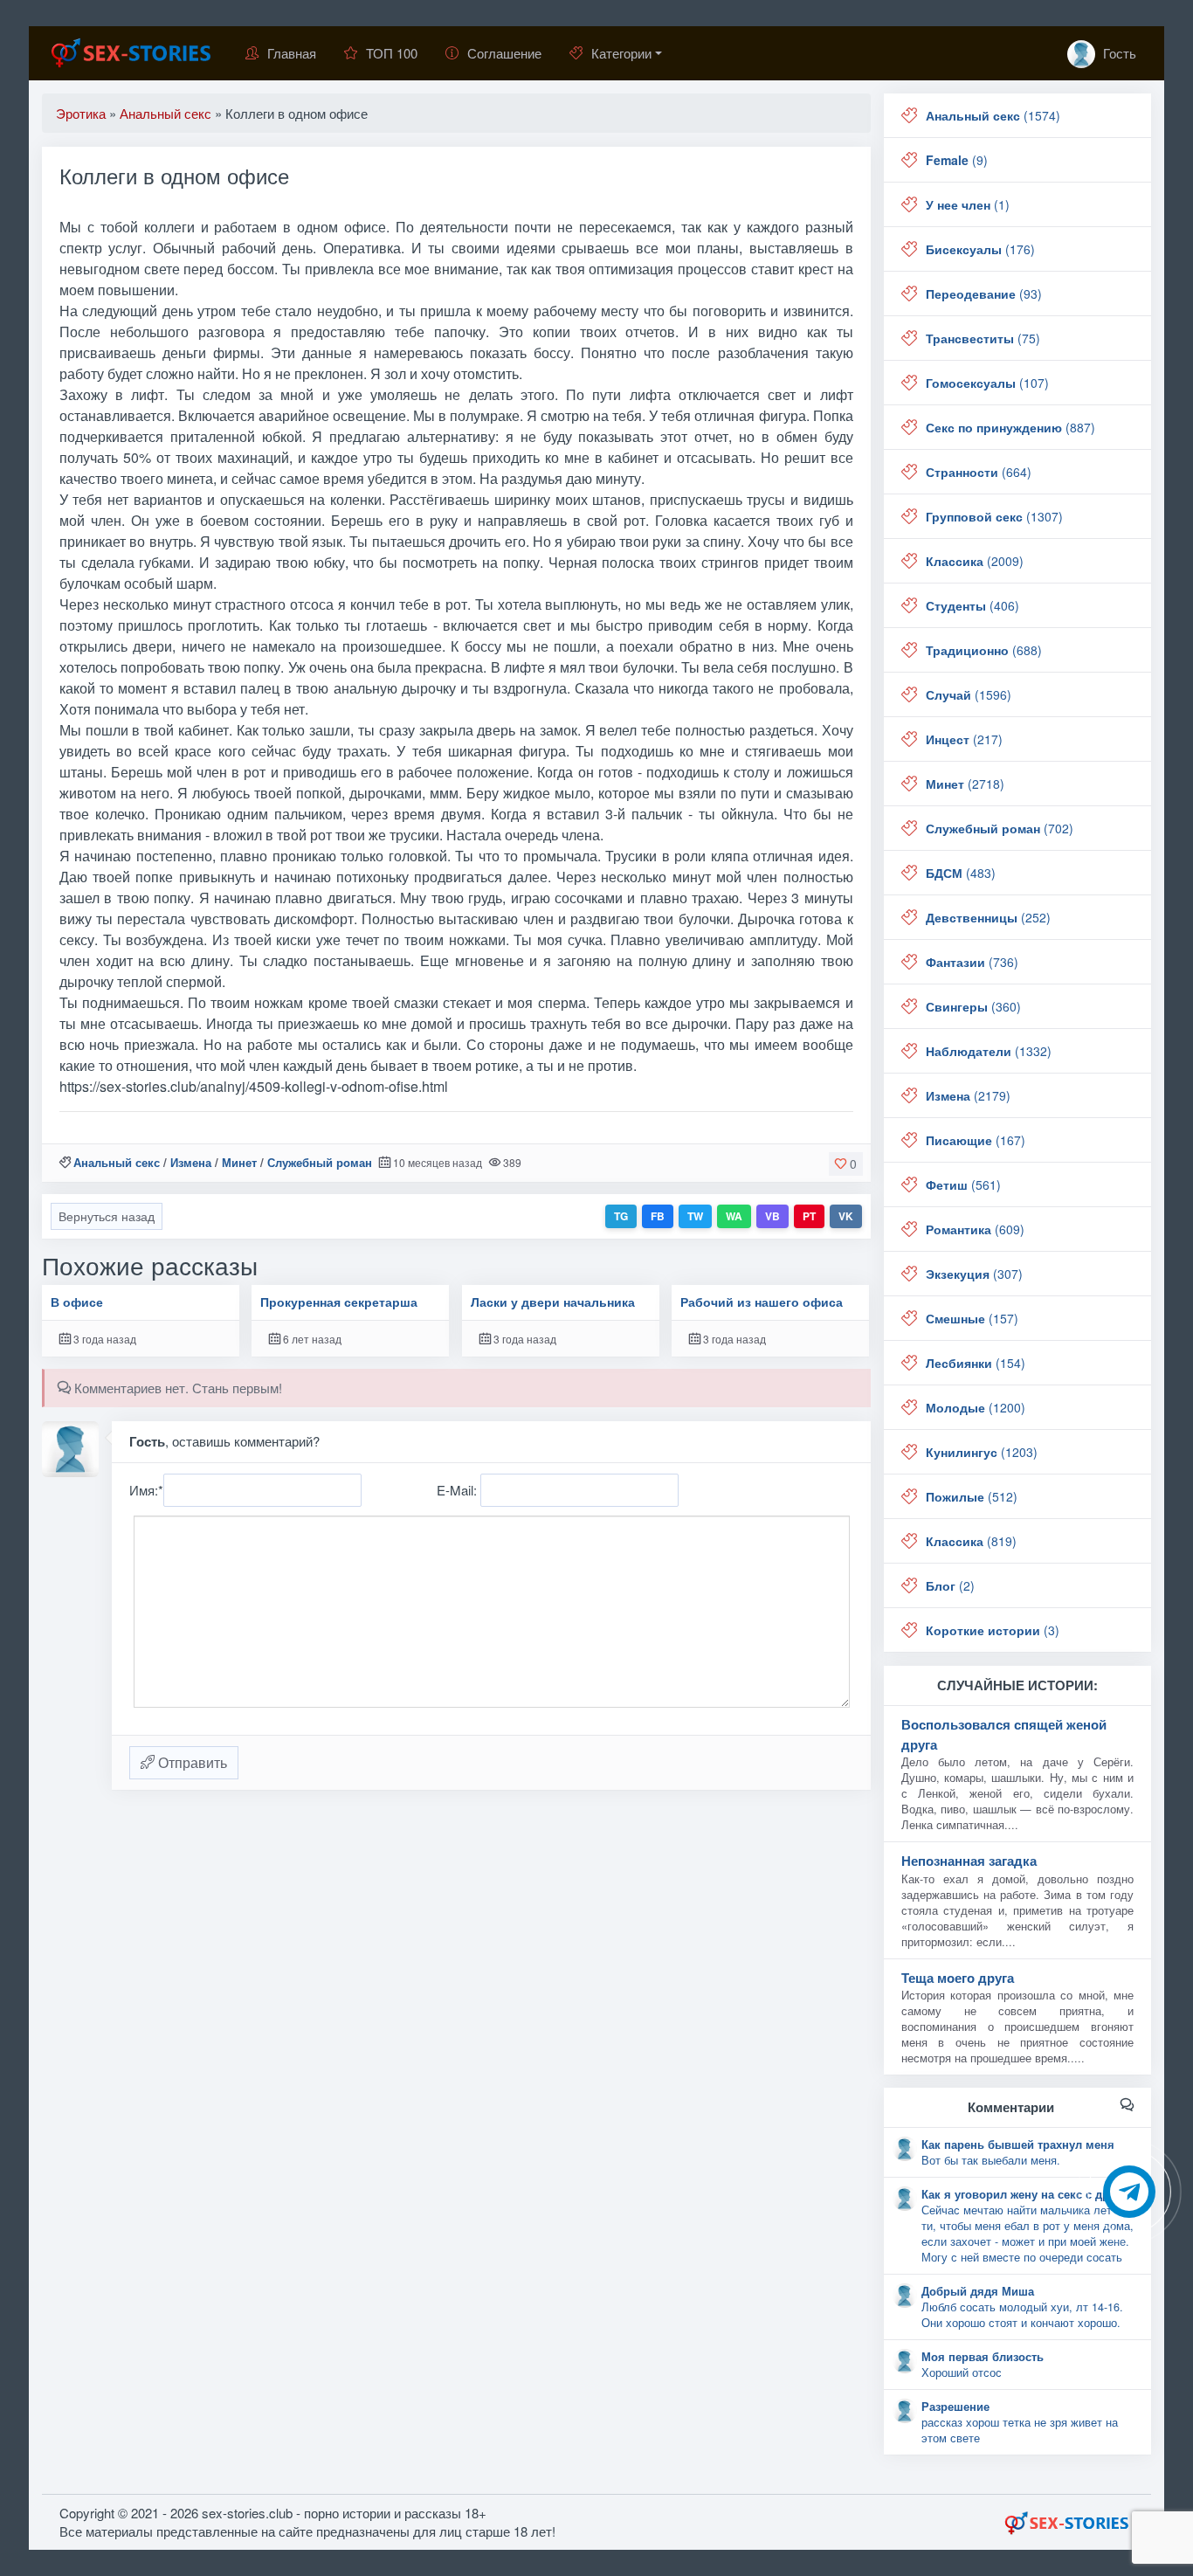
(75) (983, 338)
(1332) (989, 1051)
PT (809, 1216)
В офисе (77, 1302)
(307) (974, 1274)
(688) (984, 650)
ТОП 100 (392, 53)
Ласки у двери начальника (553, 1302)
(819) (971, 1541)
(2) (950, 1585)
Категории (621, 53)
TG (621, 1216)
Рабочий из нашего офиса (762, 1302)
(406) (972, 605)
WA (734, 1216)
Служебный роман (320, 1162)
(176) (980, 249)
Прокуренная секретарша (339, 1302)
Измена (191, 1162)
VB (772, 1216)
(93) (984, 294)
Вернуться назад (107, 1216)
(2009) (975, 561)
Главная (292, 53)
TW (695, 1216)
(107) (987, 383)
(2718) (965, 784)
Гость (1118, 53)
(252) (988, 917)
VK (846, 1216)
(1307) (994, 516)
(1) (968, 204)
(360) (973, 1006)
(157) (972, 1318)
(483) (961, 873)
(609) (975, 1229)
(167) (976, 1140)
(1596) (969, 694)
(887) (1010, 427)
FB (658, 1216)
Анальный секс (117, 1162)
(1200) (976, 1407)
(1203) (982, 1452)
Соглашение (504, 53)
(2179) (968, 1095)
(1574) (993, 115)
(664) (979, 472)
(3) (993, 1630)
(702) (1000, 828)
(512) (972, 1496)
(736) (972, 962)
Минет (239, 1162)
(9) (957, 160)
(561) (963, 1184)
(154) (976, 1363)
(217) (964, 739)
